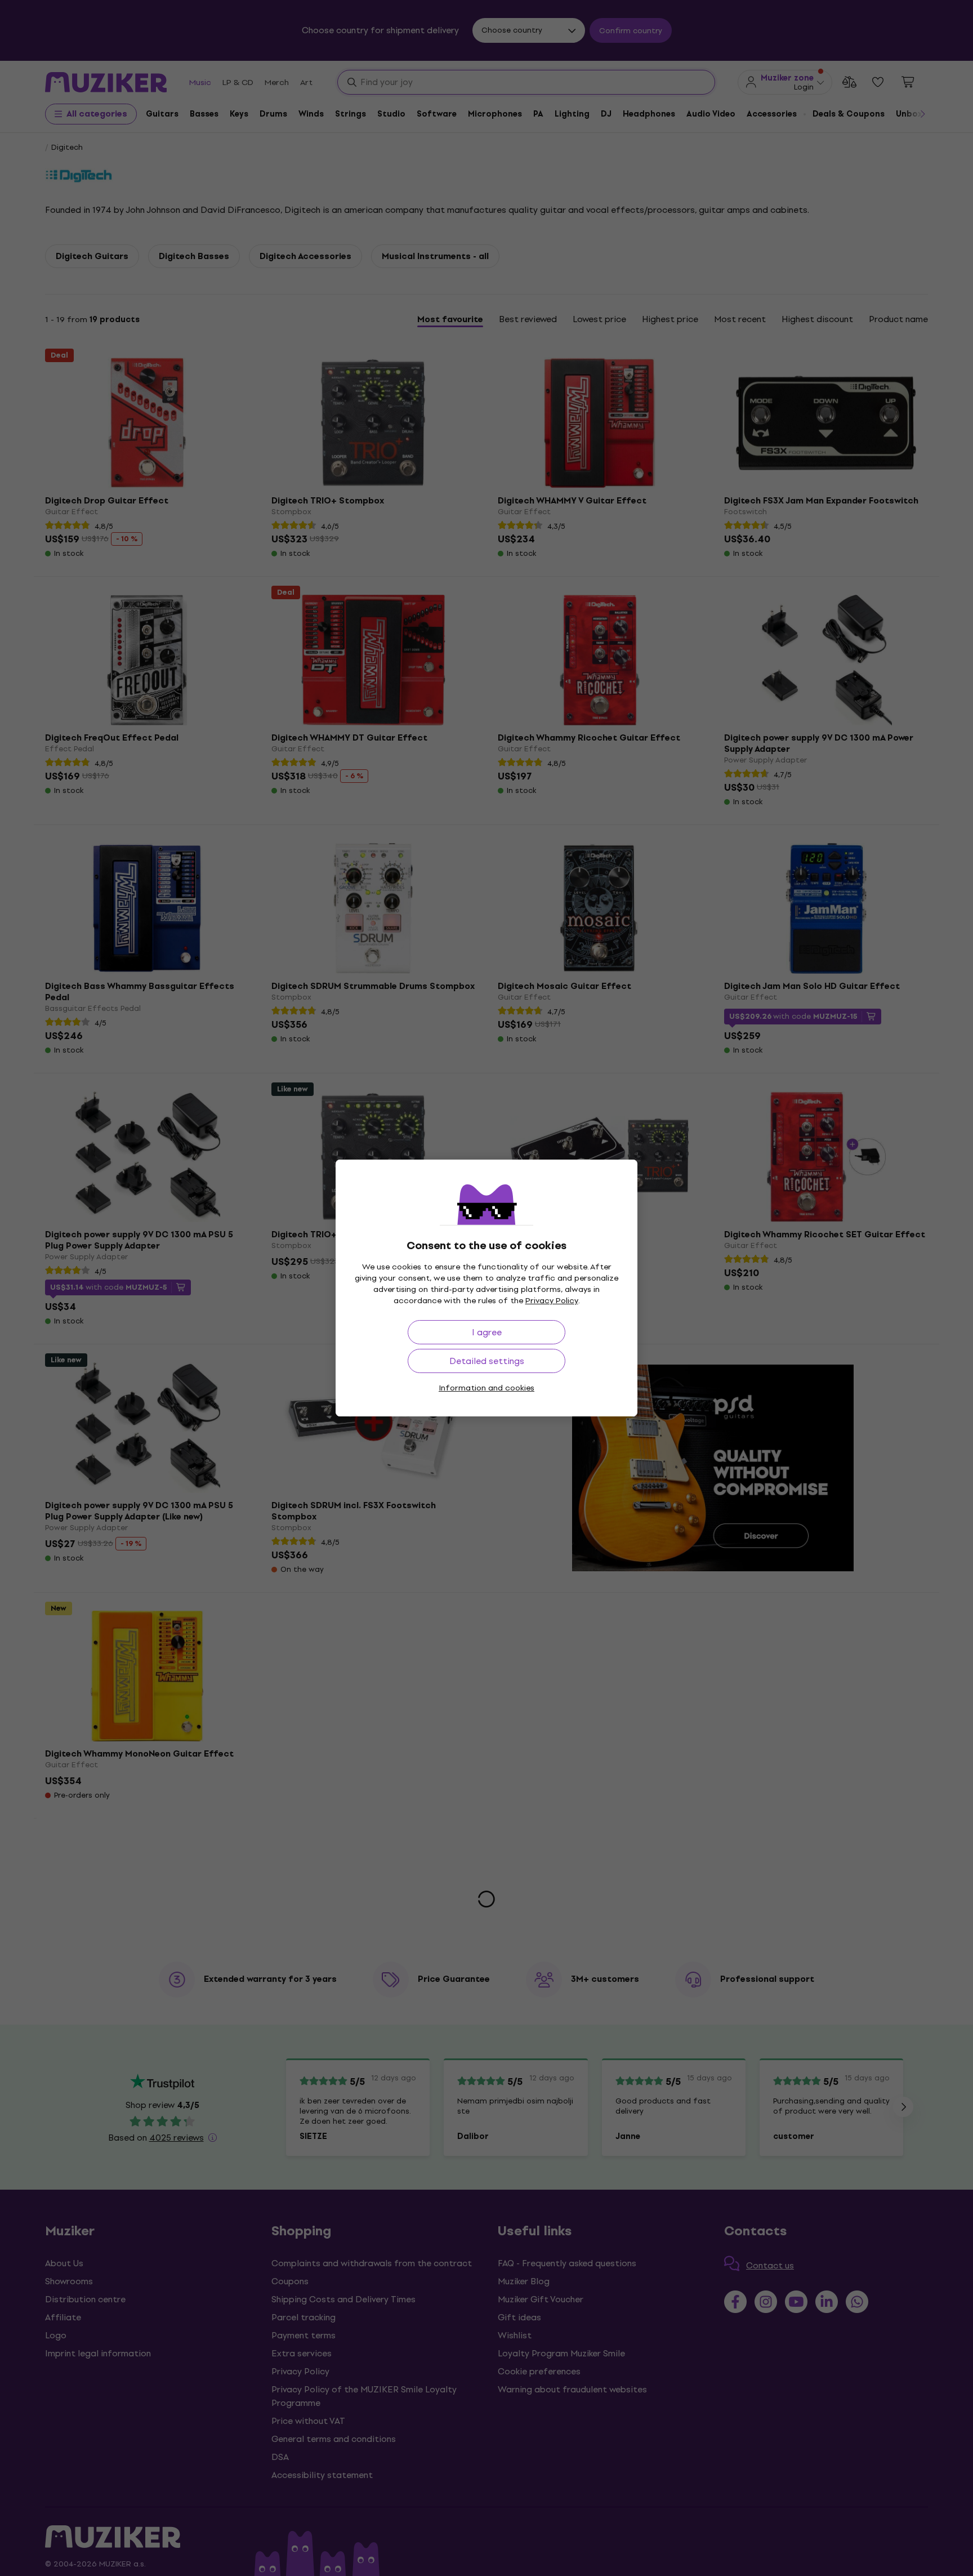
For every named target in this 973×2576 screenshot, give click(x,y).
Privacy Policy (552, 1301)
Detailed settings (487, 1361)
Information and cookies (486, 1388)
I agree (487, 1332)
